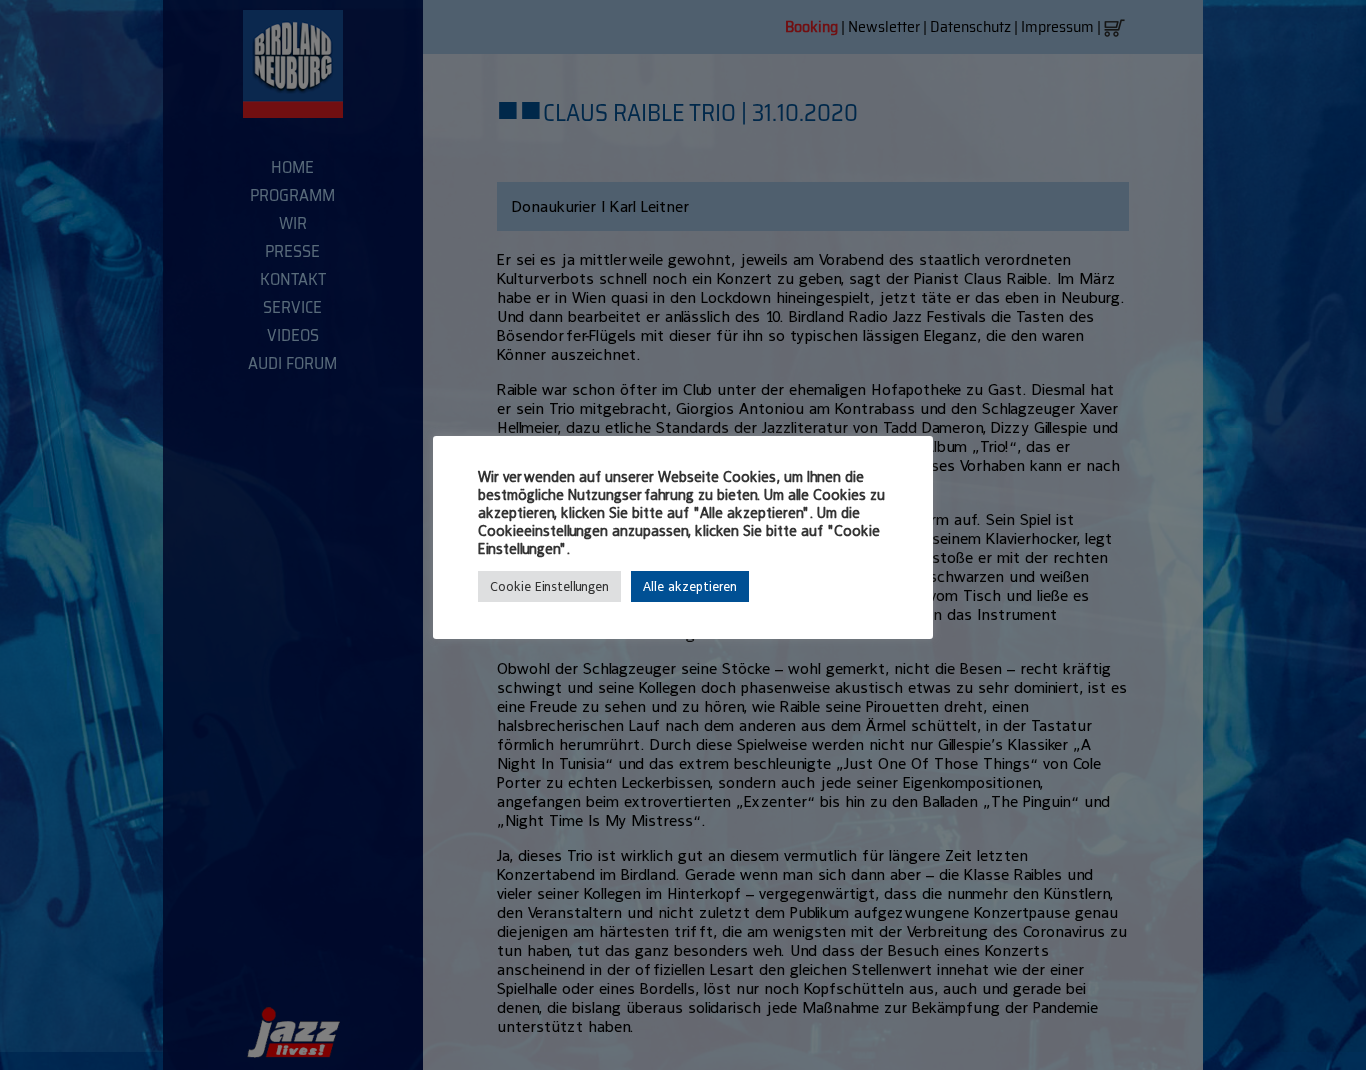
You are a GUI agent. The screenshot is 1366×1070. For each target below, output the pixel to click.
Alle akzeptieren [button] (690, 586)
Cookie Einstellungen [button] (549, 586)
